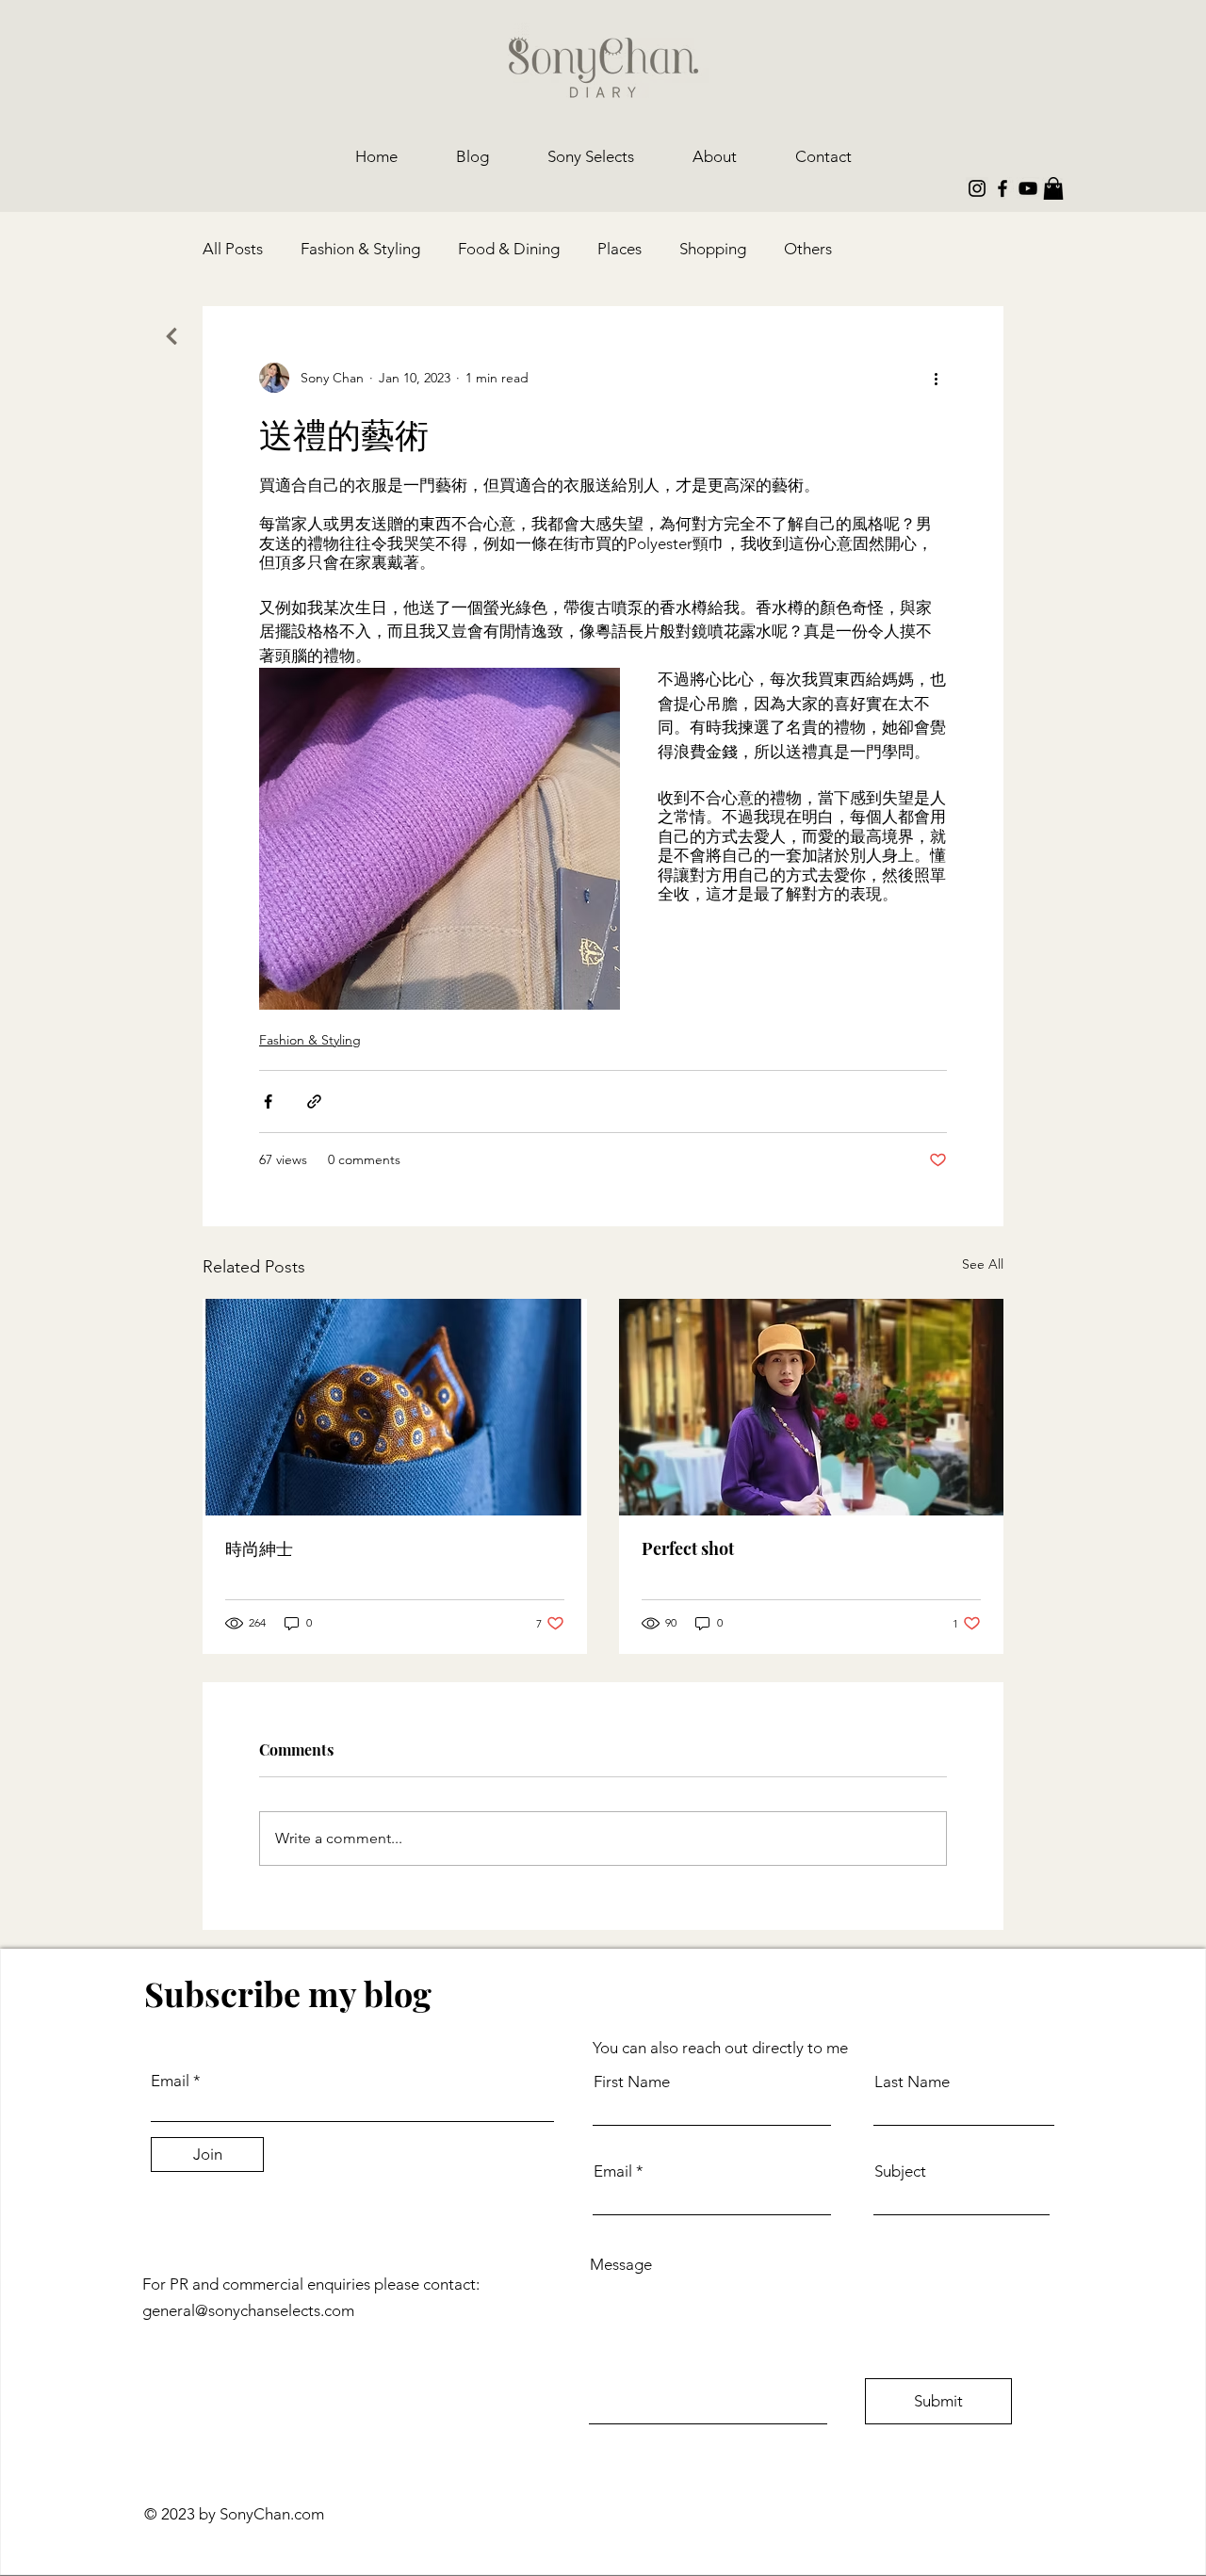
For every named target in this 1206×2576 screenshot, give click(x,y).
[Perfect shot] (811, 1407)
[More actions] (936, 378)
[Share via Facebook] (268, 1102)
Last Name (912, 2082)
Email (170, 2081)
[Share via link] (314, 1102)
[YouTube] (1028, 188)
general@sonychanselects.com (248, 2310)
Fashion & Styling (360, 249)
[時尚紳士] (395, 1407)
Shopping (713, 249)
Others (808, 249)
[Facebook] (1002, 188)
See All (983, 1264)
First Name (632, 2082)
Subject (900, 2171)
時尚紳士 (259, 1548)
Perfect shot (688, 1548)
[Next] (171, 336)
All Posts (233, 249)
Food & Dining (509, 249)
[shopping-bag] (1053, 188)
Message (621, 2265)
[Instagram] (977, 188)
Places (619, 249)
